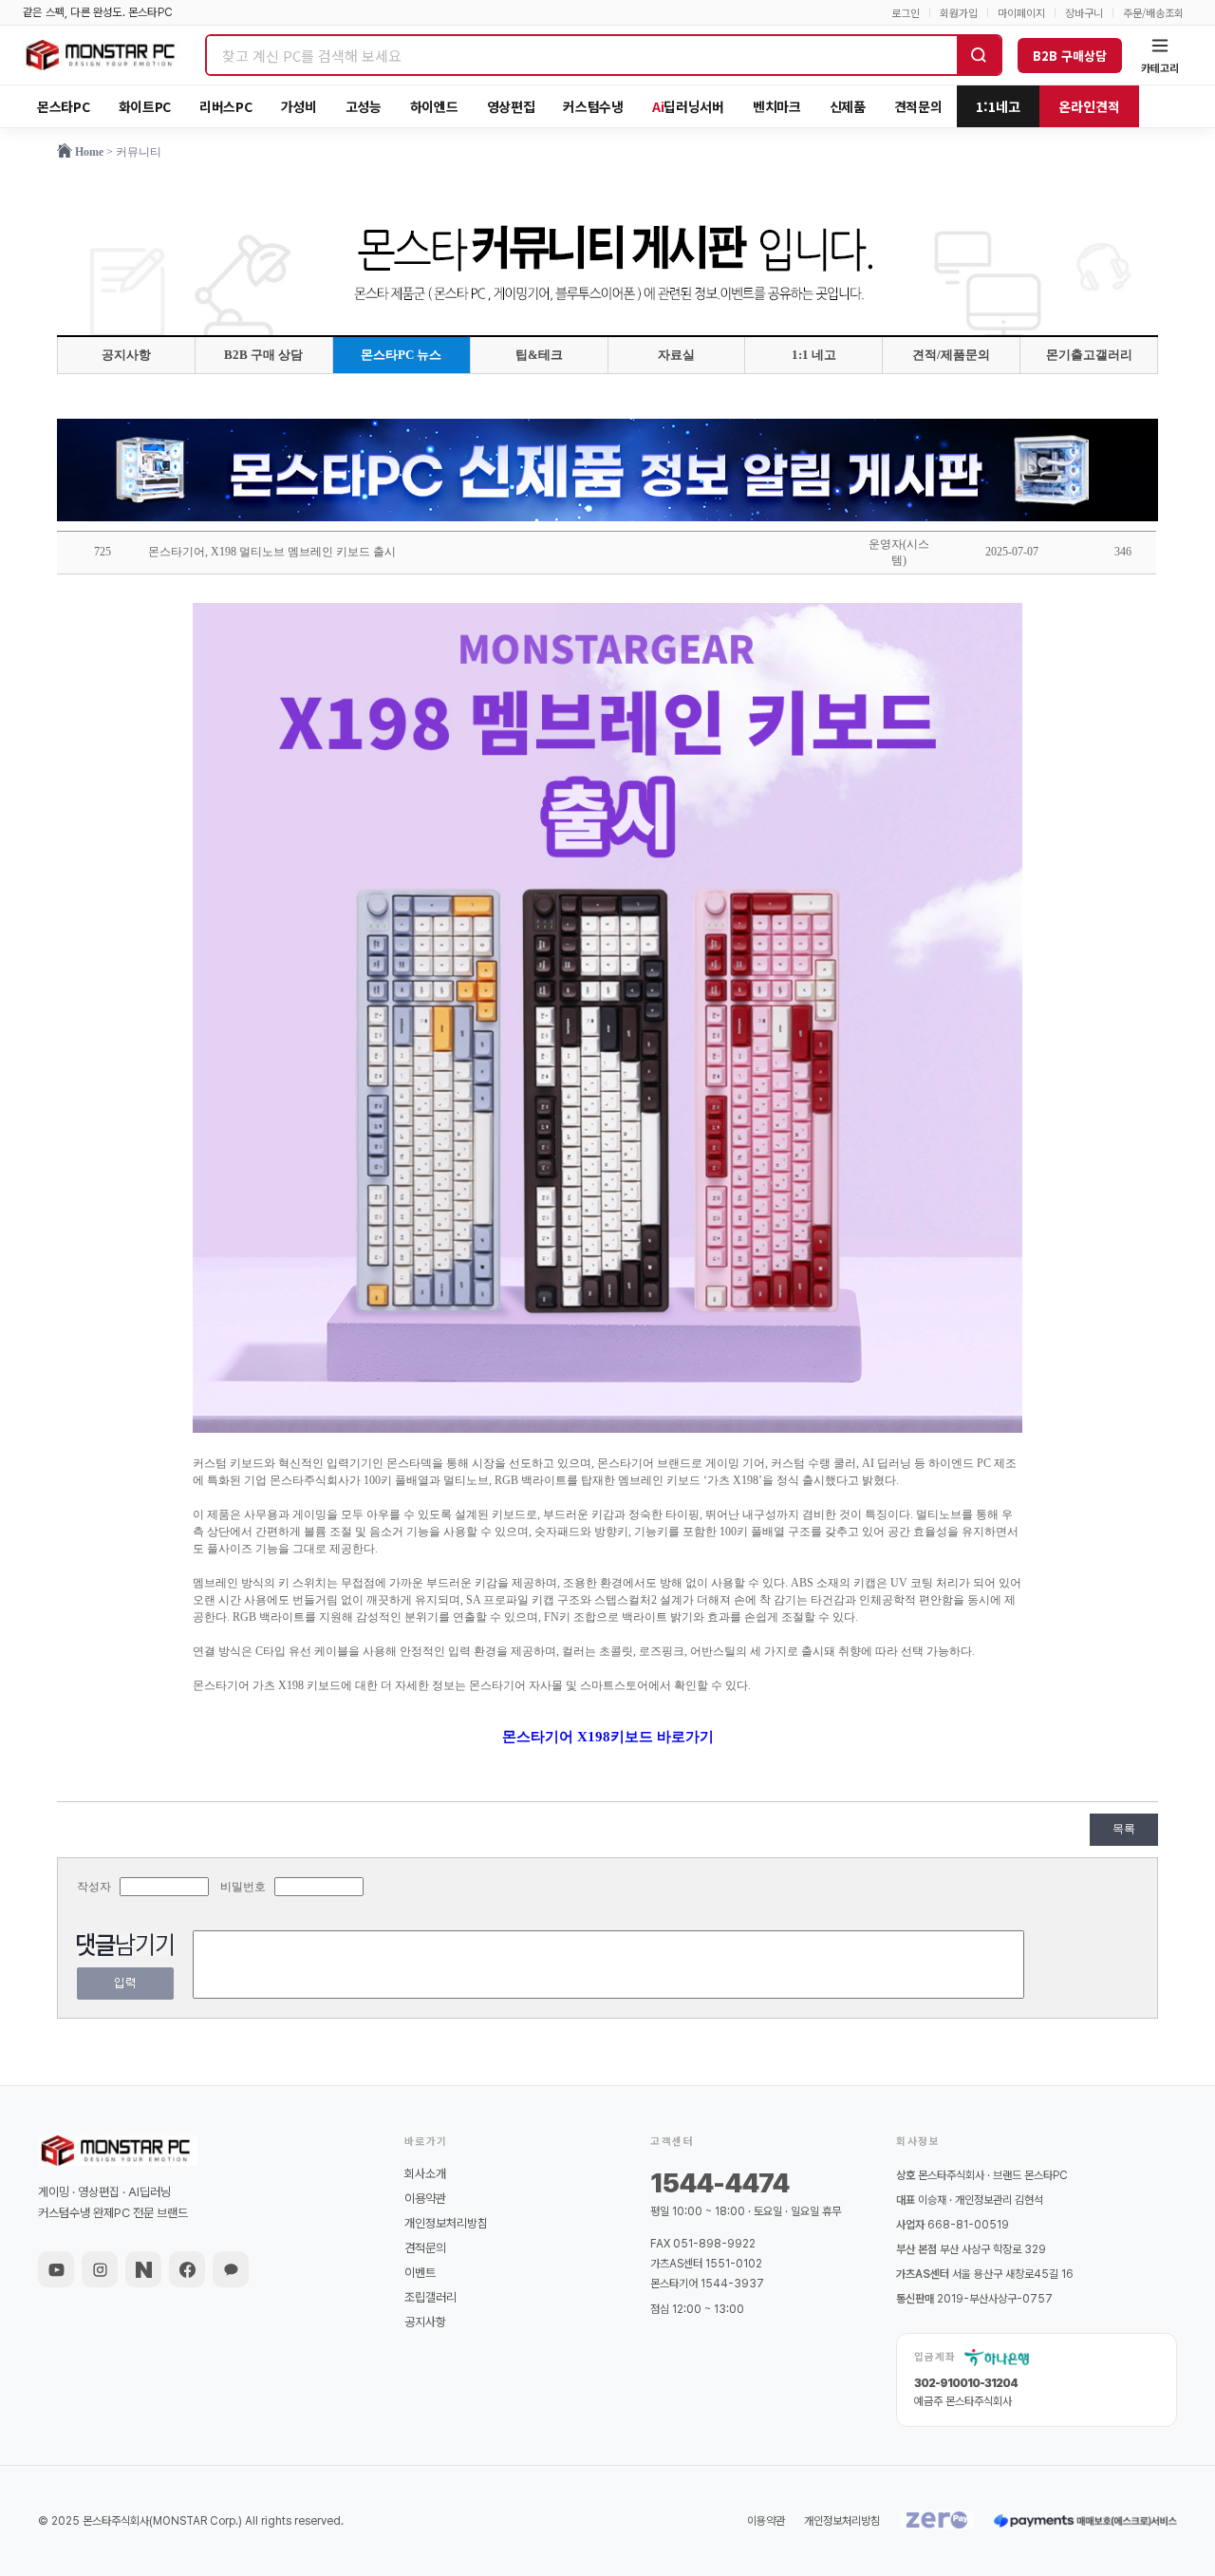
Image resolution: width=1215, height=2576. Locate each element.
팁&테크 (539, 355)
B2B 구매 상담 (263, 355)
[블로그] (143, 2269)
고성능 (364, 106)
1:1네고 (998, 106)
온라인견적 (1089, 106)
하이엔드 (434, 106)
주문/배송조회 (1153, 13)
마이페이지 (1021, 13)
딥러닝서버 (688, 106)
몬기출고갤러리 (1089, 355)
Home (89, 152)
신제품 (848, 106)
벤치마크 (777, 106)
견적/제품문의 (951, 355)
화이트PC (145, 106)
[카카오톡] (231, 2269)
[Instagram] (100, 2269)
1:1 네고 (814, 355)
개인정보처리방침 (446, 2223)
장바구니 (1084, 13)
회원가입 (959, 13)
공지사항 (126, 355)
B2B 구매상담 (1070, 56)
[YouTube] (56, 2269)
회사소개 (425, 2174)
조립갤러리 (430, 2297)
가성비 (299, 106)
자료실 (676, 355)
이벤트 (420, 2273)
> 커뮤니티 (134, 152)
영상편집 (511, 106)
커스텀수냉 (593, 106)
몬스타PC (64, 106)
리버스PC (226, 106)
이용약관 (425, 2199)
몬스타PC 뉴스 (401, 355)
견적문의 (918, 106)
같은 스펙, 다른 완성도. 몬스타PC (98, 12)
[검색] (979, 55)
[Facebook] (187, 2269)
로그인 (906, 13)
